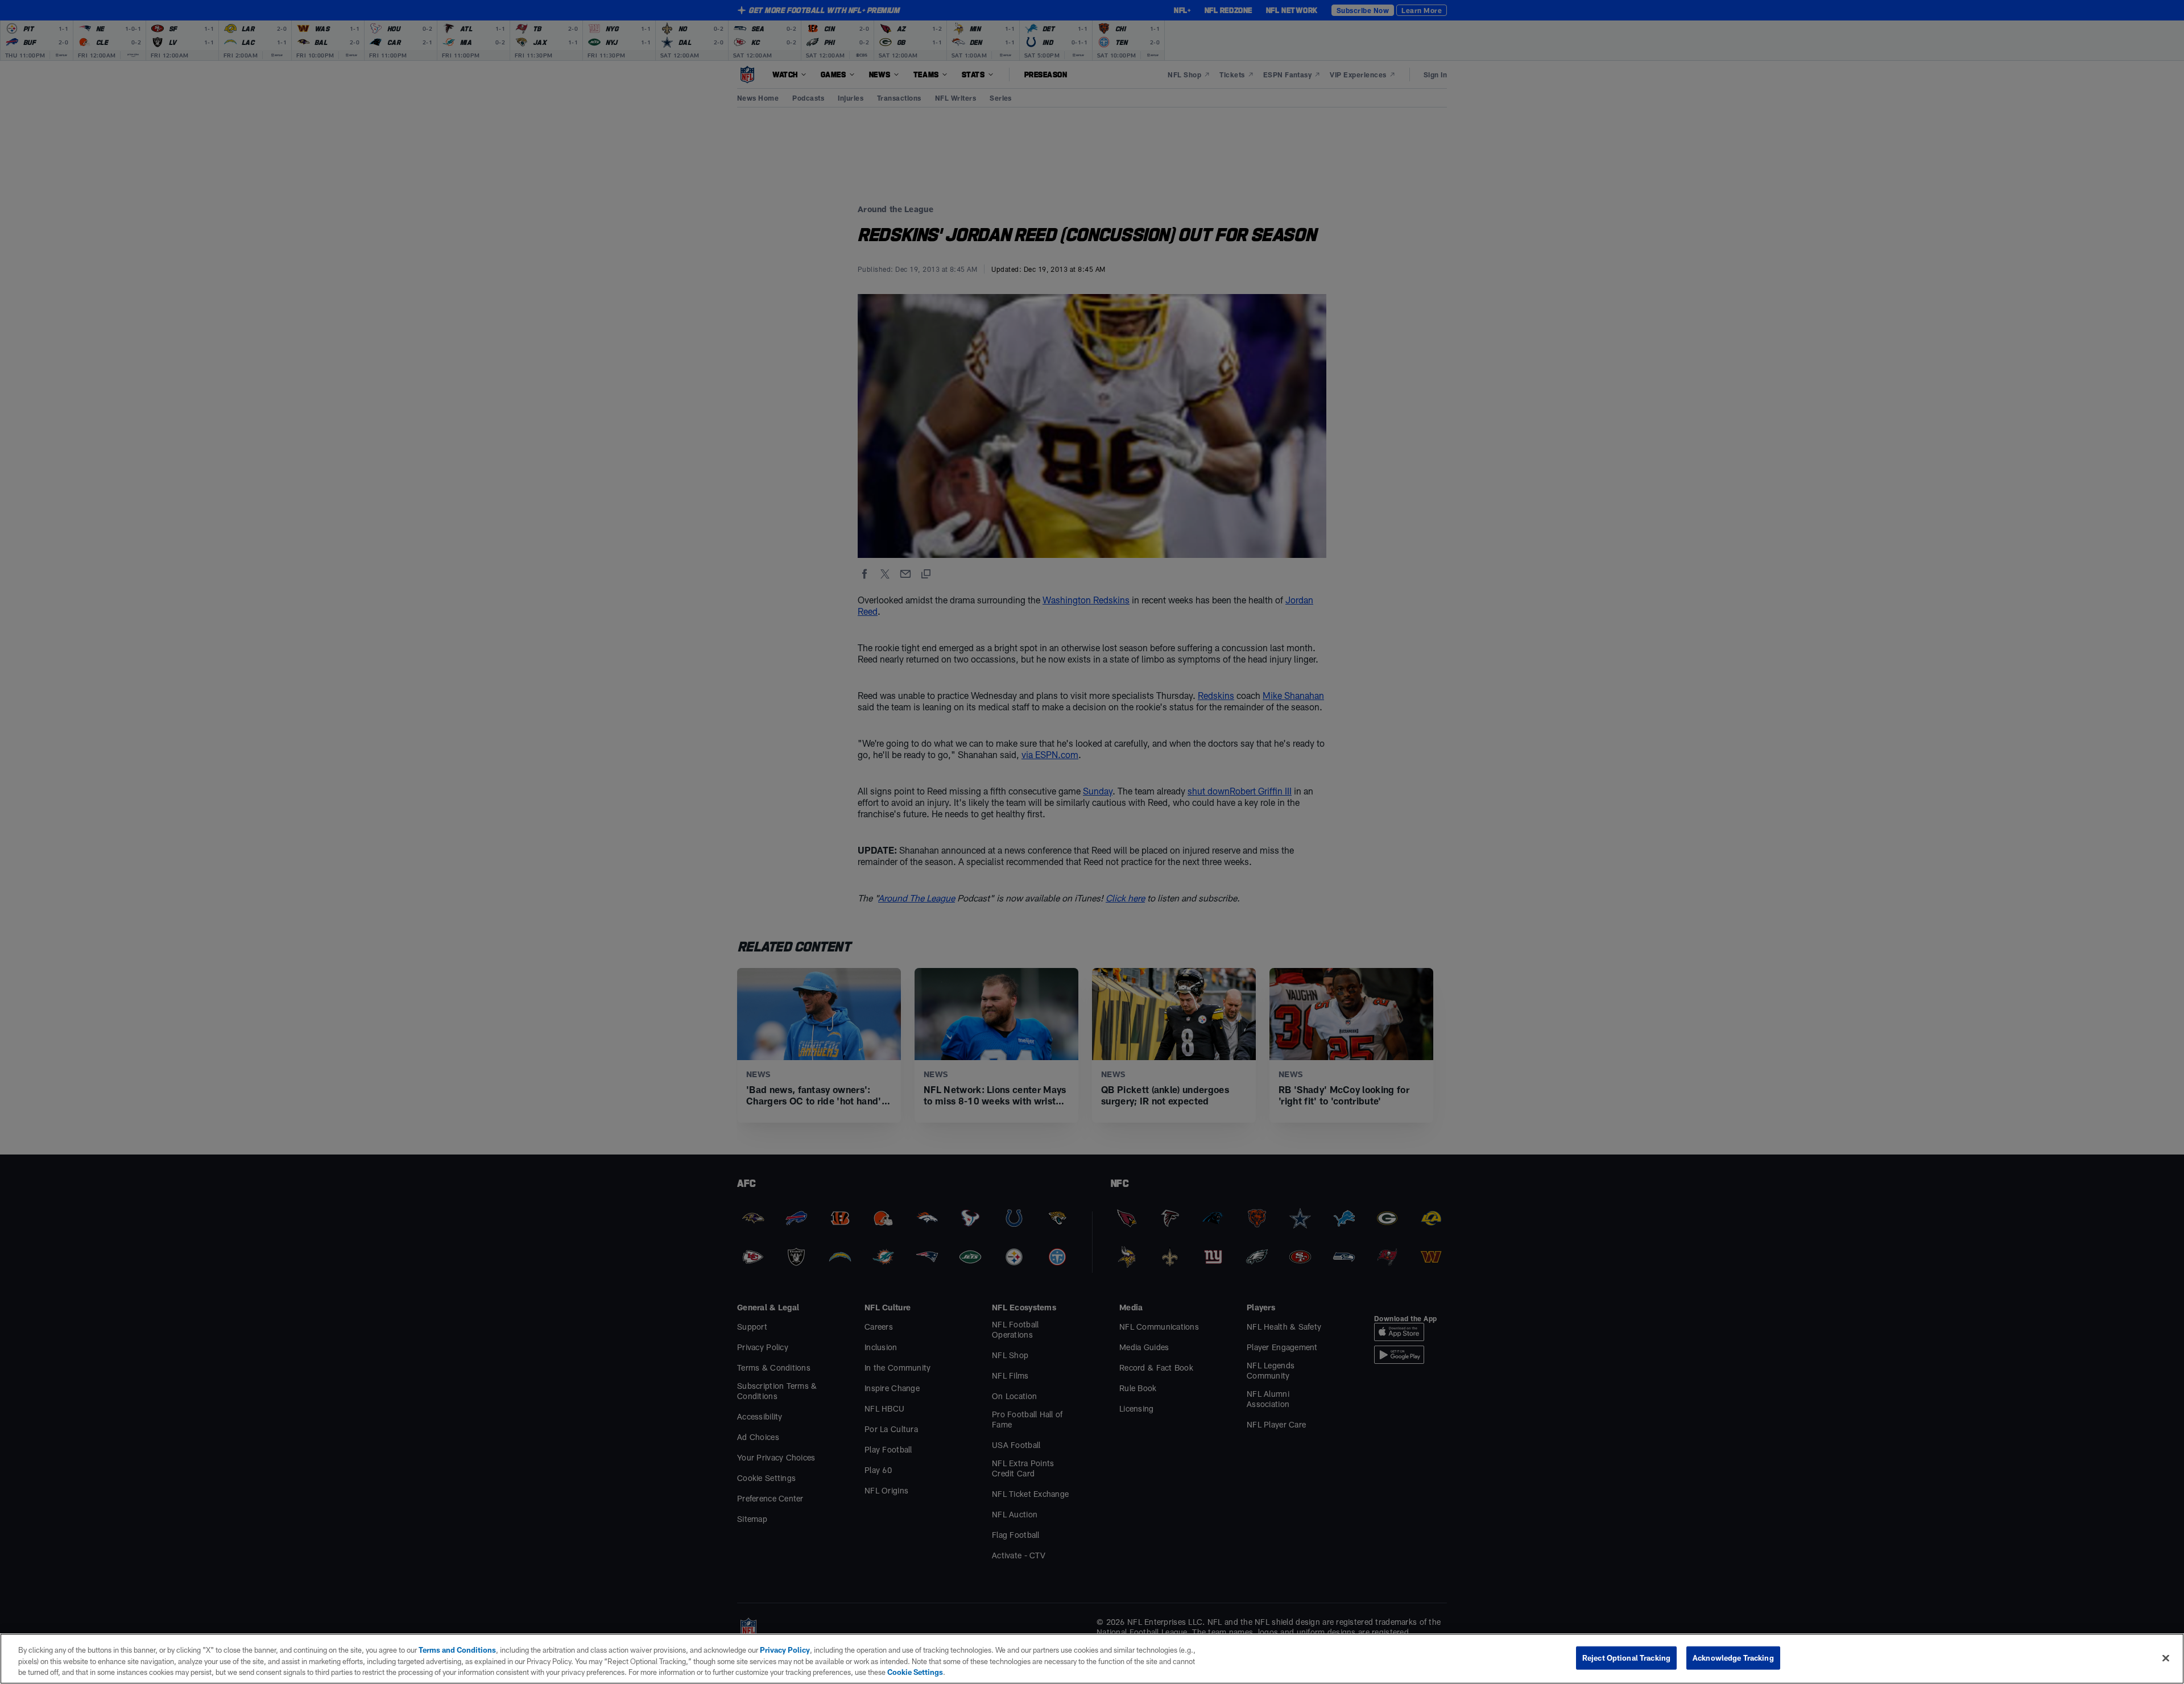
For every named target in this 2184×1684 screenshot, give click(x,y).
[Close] (2166, 1658)
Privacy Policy (785, 1650)
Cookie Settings (915, 1672)
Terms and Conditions (457, 1650)
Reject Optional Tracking (1626, 1657)
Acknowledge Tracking (1733, 1657)
